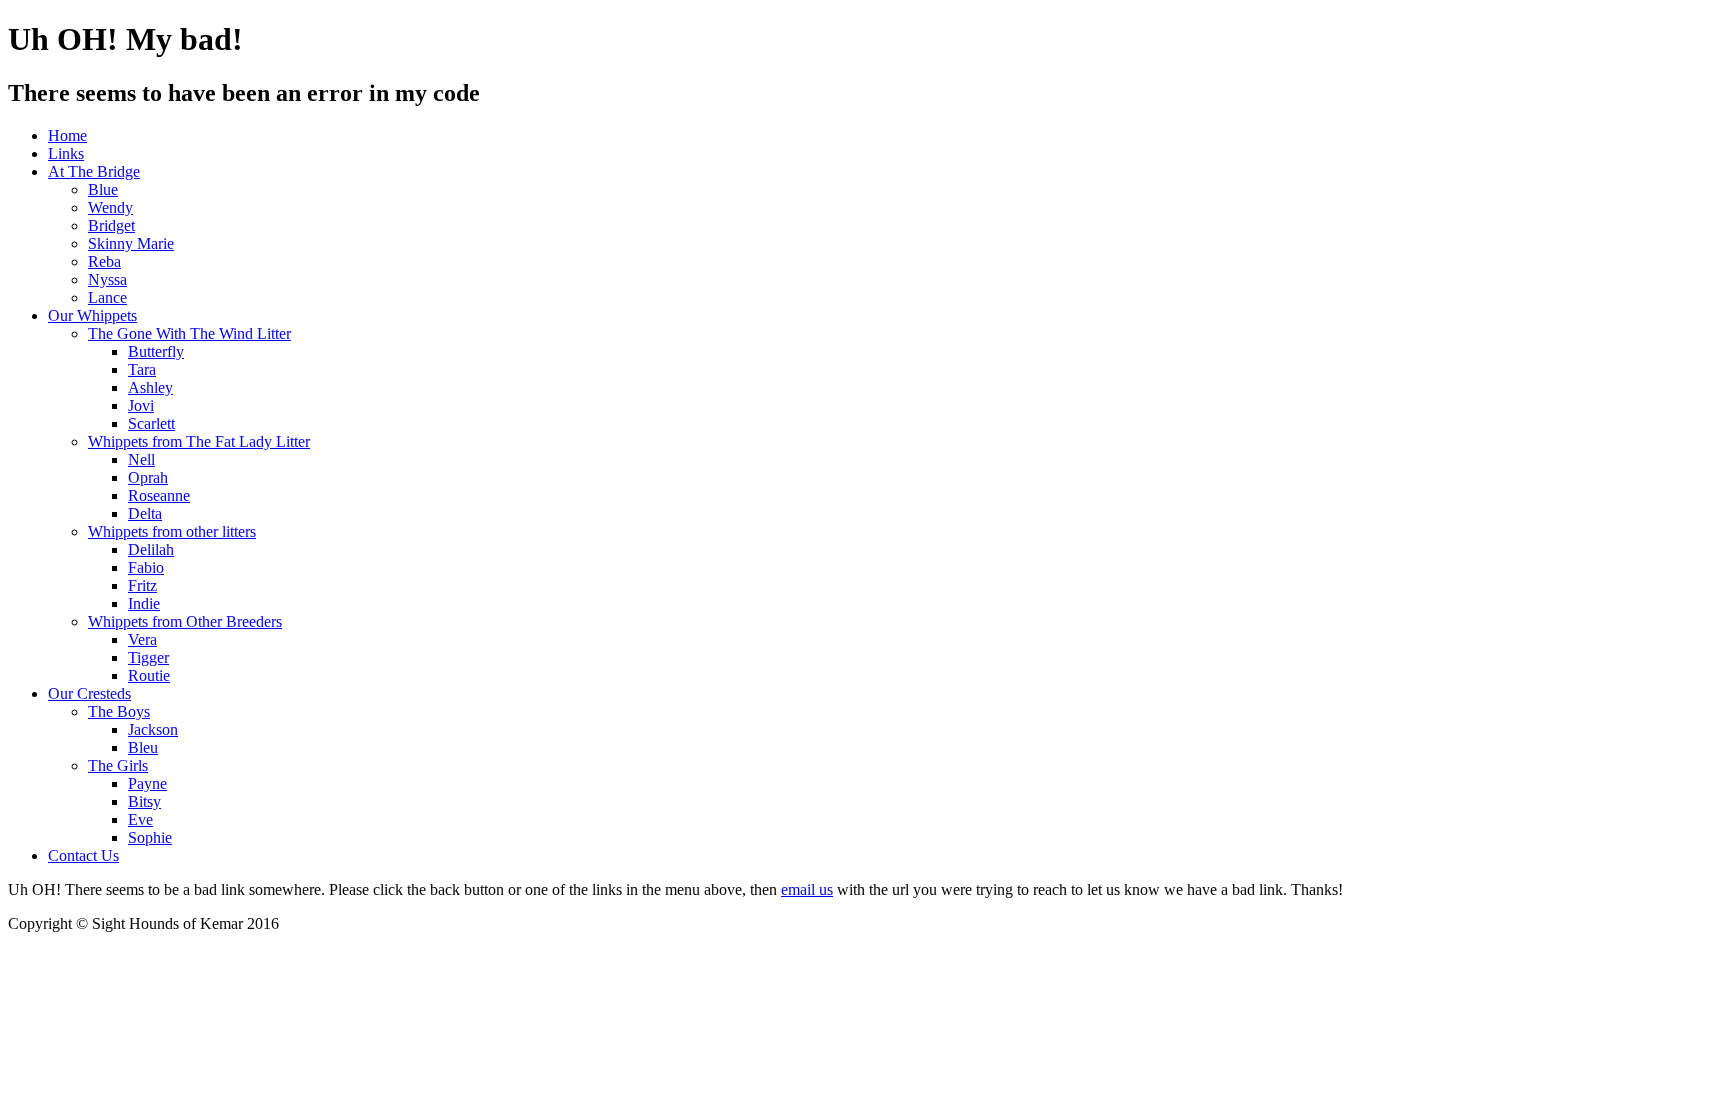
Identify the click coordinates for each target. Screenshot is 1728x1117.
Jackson (153, 729)
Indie (144, 603)
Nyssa (107, 279)
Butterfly (156, 351)
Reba (104, 261)
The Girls (118, 765)
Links (66, 153)
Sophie (150, 837)
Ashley (150, 387)
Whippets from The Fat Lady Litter (199, 441)
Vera (142, 639)
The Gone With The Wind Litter (189, 333)
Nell (141, 459)
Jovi (141, 405)
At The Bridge (94, 171)
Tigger (148, 657)
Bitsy (144, 801)
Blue (103, 189)
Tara (142, 369)
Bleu (143, 747)
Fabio (146, 567)
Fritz (142, 585)
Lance (107, 297)
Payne (147, 783)
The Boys (119, 711)
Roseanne (159, 495)
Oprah (148, 477)
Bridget (111, 225)
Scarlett (151, 423)
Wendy (110, 207)
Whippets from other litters (172, 531)
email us (807, 889)
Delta (145, 513)
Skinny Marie (131, 243)
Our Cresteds (89, 693)
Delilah (151, 549)
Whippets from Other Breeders (185, 621)
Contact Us (83, 855)
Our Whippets (92, 315)
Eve (140, 819)
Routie (149, 675)
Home (67, 135)
